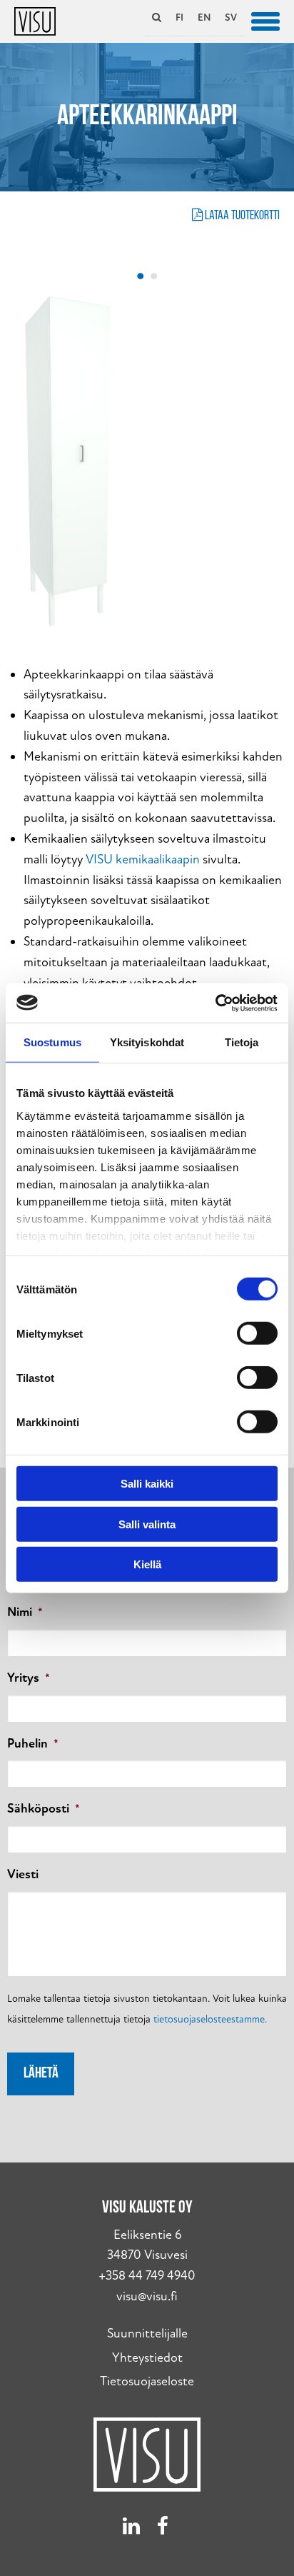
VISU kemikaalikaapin (143, 859)
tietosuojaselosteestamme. (210, 2019)
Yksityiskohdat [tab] (147, 1042)
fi (179, 17)
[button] (265, 20)
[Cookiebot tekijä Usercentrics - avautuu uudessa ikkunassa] (215, 1003)
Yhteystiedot (147, 2358)
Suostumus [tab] (52, 1042)
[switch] (257, 1333)
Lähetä (41, 2074)
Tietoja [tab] (242, 1042)
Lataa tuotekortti (241, 216)
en (204, 17)
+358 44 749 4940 (147, 2276)
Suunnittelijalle (147, 2334)
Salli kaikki (147, 1484)
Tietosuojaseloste (147, 2381)
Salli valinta (147, 1524)
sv (231, 17)
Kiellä (147, 1564)
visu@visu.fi (147, 2296)
